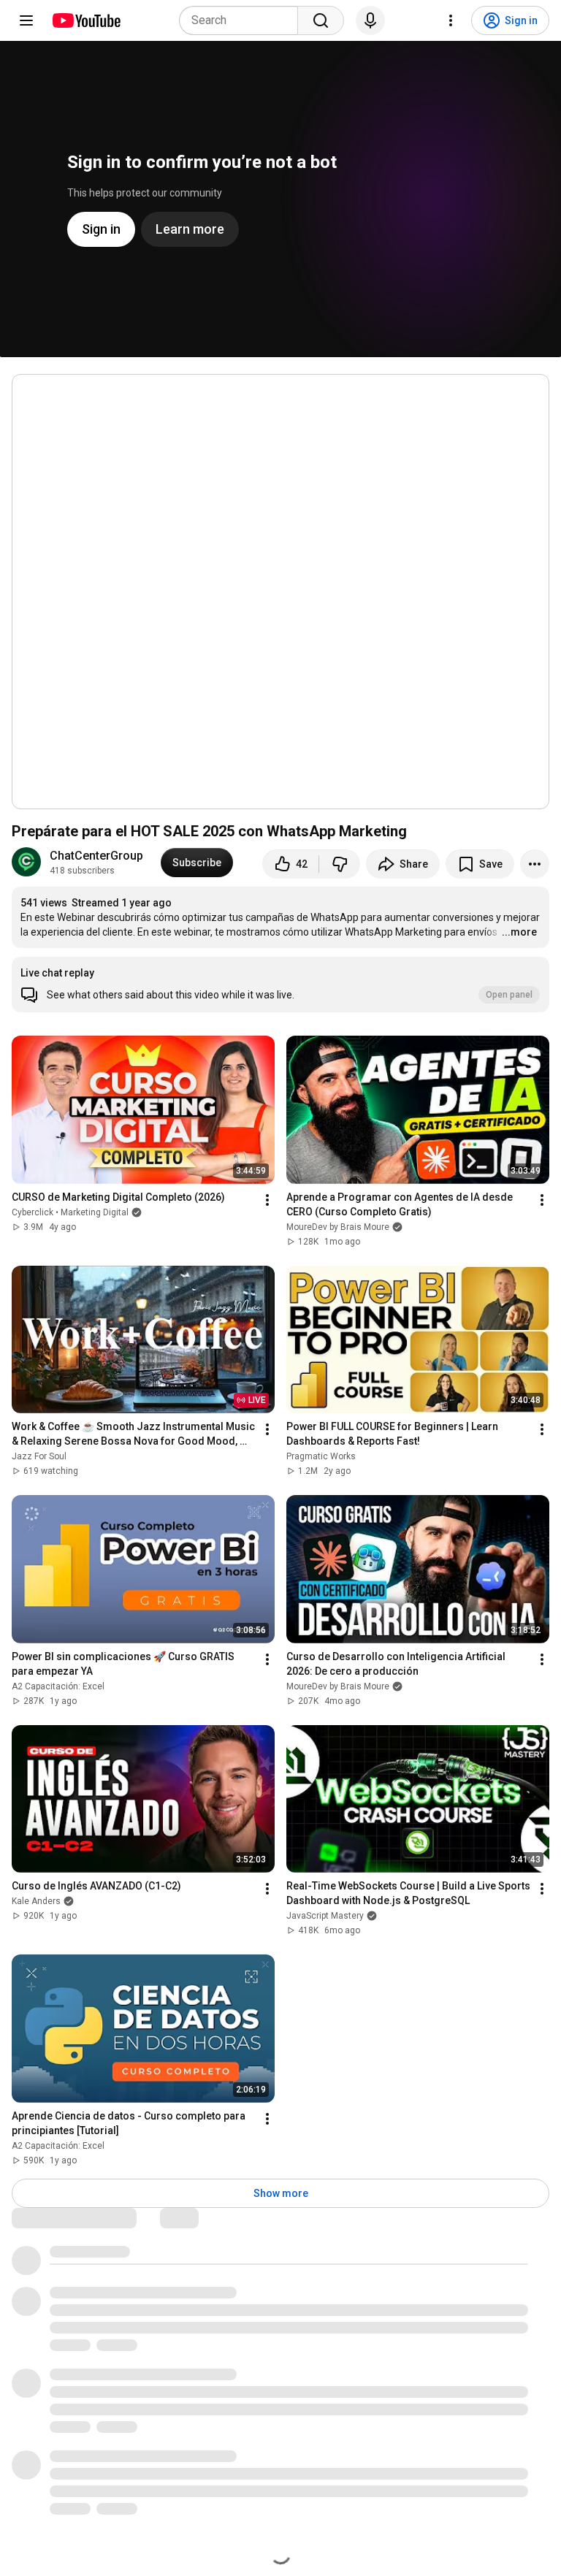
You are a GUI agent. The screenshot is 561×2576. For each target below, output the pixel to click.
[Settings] (451, 20)
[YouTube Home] (86, 20)
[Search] (321, 20)
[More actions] (535, 864)
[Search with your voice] (370, 20)
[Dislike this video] (340, 864)
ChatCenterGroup (96, 856)
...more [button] (519, 932)
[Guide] (26, 20)
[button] (280, 985)
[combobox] (243, 20)
